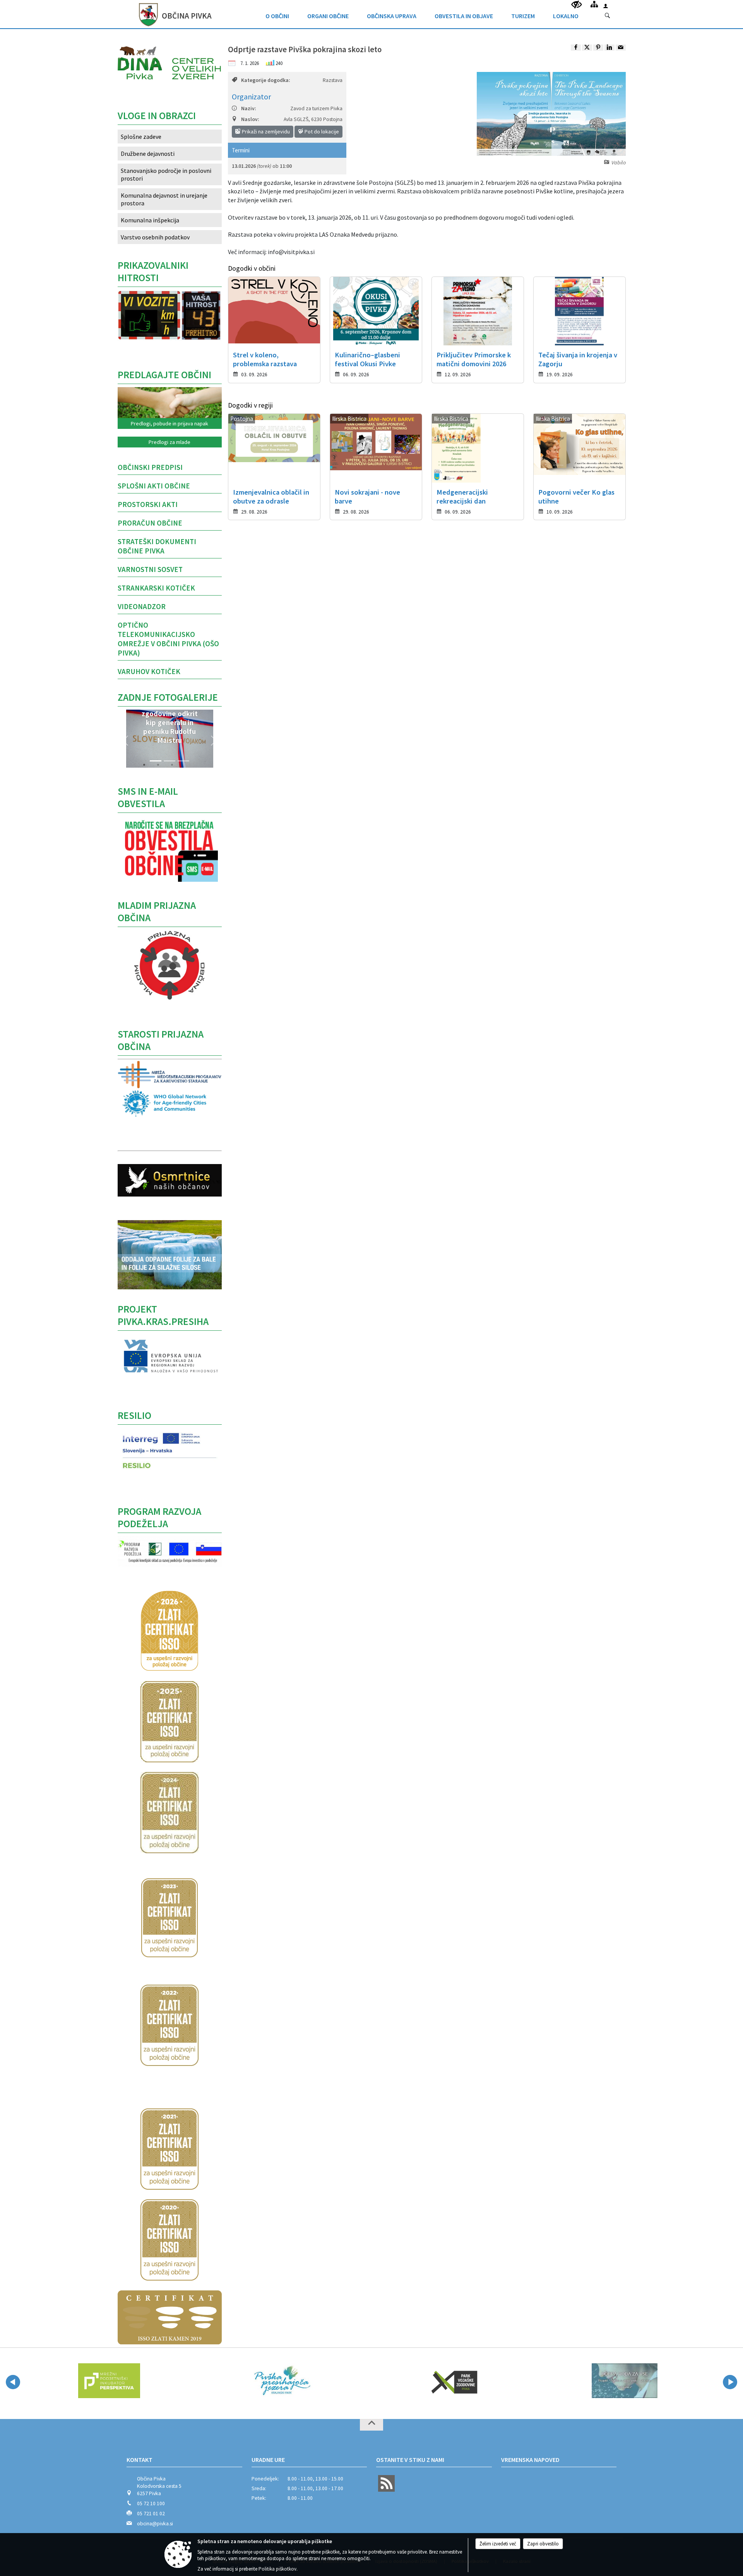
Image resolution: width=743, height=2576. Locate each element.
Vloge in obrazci (157, 116)
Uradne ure (268, 2460)
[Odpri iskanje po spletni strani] (608, 16)
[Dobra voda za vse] (540, 2381)
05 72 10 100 (151, 2503)
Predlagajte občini (164, 375)
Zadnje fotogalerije (168, 697)
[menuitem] (277, 14)
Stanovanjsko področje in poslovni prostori (166, 174)
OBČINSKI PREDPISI (150, 467)
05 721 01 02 (151, 2514)
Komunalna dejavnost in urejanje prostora (164, 199)
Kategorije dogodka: (265, 80)
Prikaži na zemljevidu (265, 131)
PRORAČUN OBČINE (150, 523)
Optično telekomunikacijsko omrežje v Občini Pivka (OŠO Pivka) (168, 639)
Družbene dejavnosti (148, 154)
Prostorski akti (148, 504)
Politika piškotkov (277, 2569)
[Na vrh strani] (371, 2425)
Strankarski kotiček (156, 588)
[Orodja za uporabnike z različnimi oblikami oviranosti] (577, 5)
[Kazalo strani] (594, 4)
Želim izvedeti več (498, 2544)
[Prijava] (606, 6)
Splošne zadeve (141, 137)
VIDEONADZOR (142, 606)
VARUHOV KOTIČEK (149, 671)
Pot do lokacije (321, 131)
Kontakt (140, 2460)
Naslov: (250, 119)
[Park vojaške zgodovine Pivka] (368, 2381)
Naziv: (248, 108)
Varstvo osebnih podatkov (155, 237)
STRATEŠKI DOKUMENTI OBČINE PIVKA (157, 546)
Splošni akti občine (154, 486)
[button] (125, 741)
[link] (576, 48)
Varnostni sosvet (150, 569)
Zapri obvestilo (543, 2544)
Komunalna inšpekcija (150, 220)
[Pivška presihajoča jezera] (196, 2381)
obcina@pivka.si (155, 2524)
